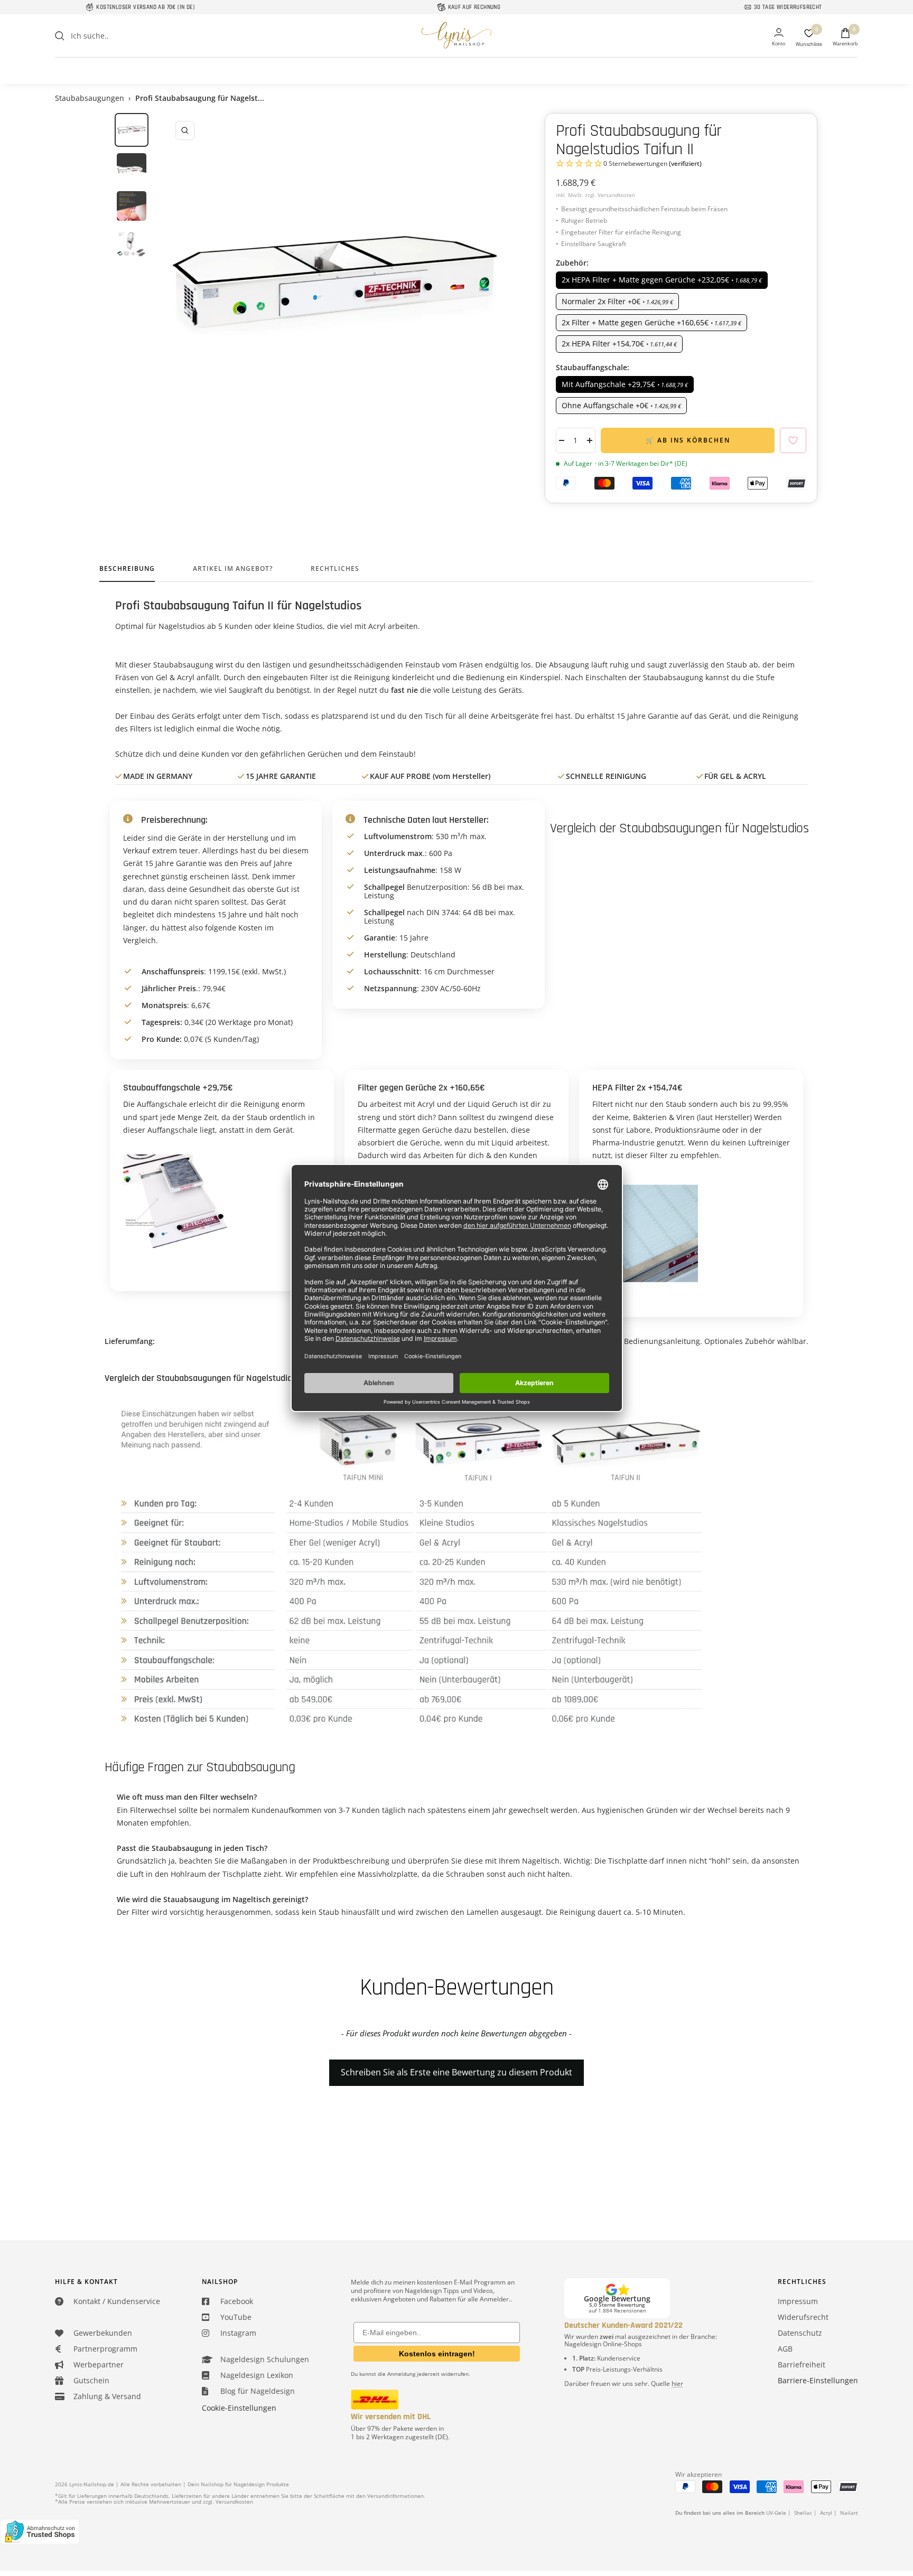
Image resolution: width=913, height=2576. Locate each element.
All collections (456, 64)
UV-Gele (776, 2513)
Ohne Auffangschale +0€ (621, 405)
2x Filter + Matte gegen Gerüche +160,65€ (651, 322)
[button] (681, 164)
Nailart (849, 2513)
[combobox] (150, 36)
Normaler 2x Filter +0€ (617, 301)
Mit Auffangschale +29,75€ (625, 384)
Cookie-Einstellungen (239, 2408)
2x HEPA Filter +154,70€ (619, 344)
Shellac (803, 2513)
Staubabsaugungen (90, 98)
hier (677, 2384)
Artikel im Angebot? (233, 569)
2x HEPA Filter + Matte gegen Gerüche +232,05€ (662, 280)
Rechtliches (335, 569)
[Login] (779, 38)
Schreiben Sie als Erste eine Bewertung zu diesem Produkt (456, 2072)
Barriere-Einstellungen (818, 2380)
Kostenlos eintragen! (437, 2354)
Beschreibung (127, 569)
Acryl (826, 2513)
